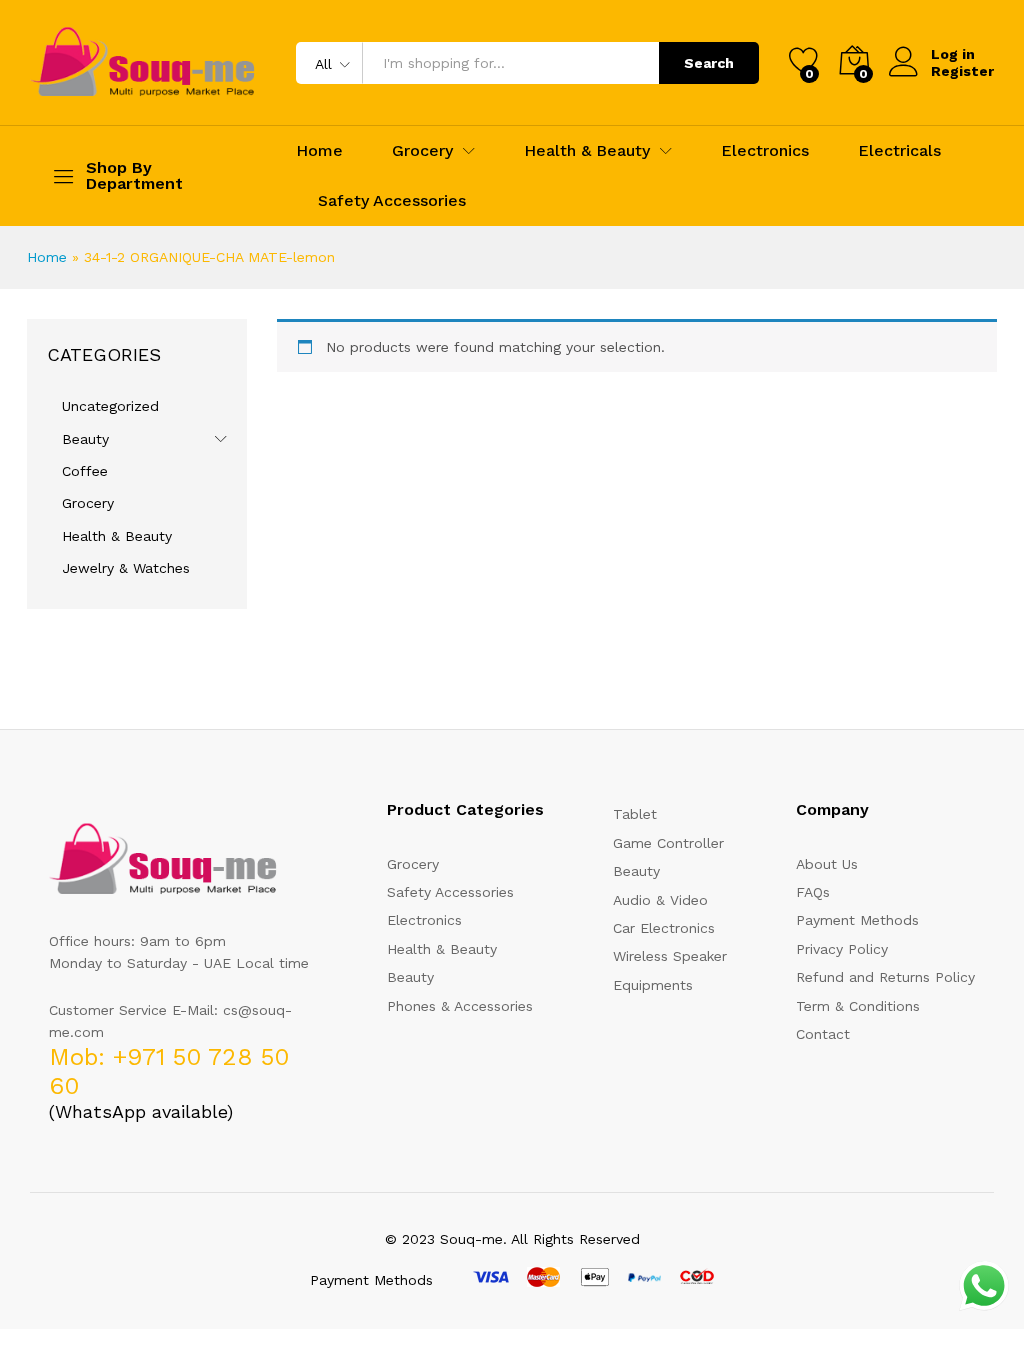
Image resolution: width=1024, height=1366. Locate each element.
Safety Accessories (392, 201)
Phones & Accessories (460, 1006)
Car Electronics (664, 928)
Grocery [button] (422, 151)
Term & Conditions (858, 1006)
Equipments (653, 985)
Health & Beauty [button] (587, 151)
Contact (823, 1034)
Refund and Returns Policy (885, 977)
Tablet (635, 814)
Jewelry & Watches (126, 568)
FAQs (813, 892)
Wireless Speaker (670, 956)
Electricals (899, 151)
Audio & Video (660, 900)
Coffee (85, 471)
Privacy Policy (842, 949)
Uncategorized (110, 406)
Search (709, 63)
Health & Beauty (117, 536)
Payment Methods (857, 920)
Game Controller (668, 843)
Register (962, 71)
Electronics (765, 151)
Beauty (85, 439)
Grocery (88, 503)
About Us (827, 864)
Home (319, 151)
